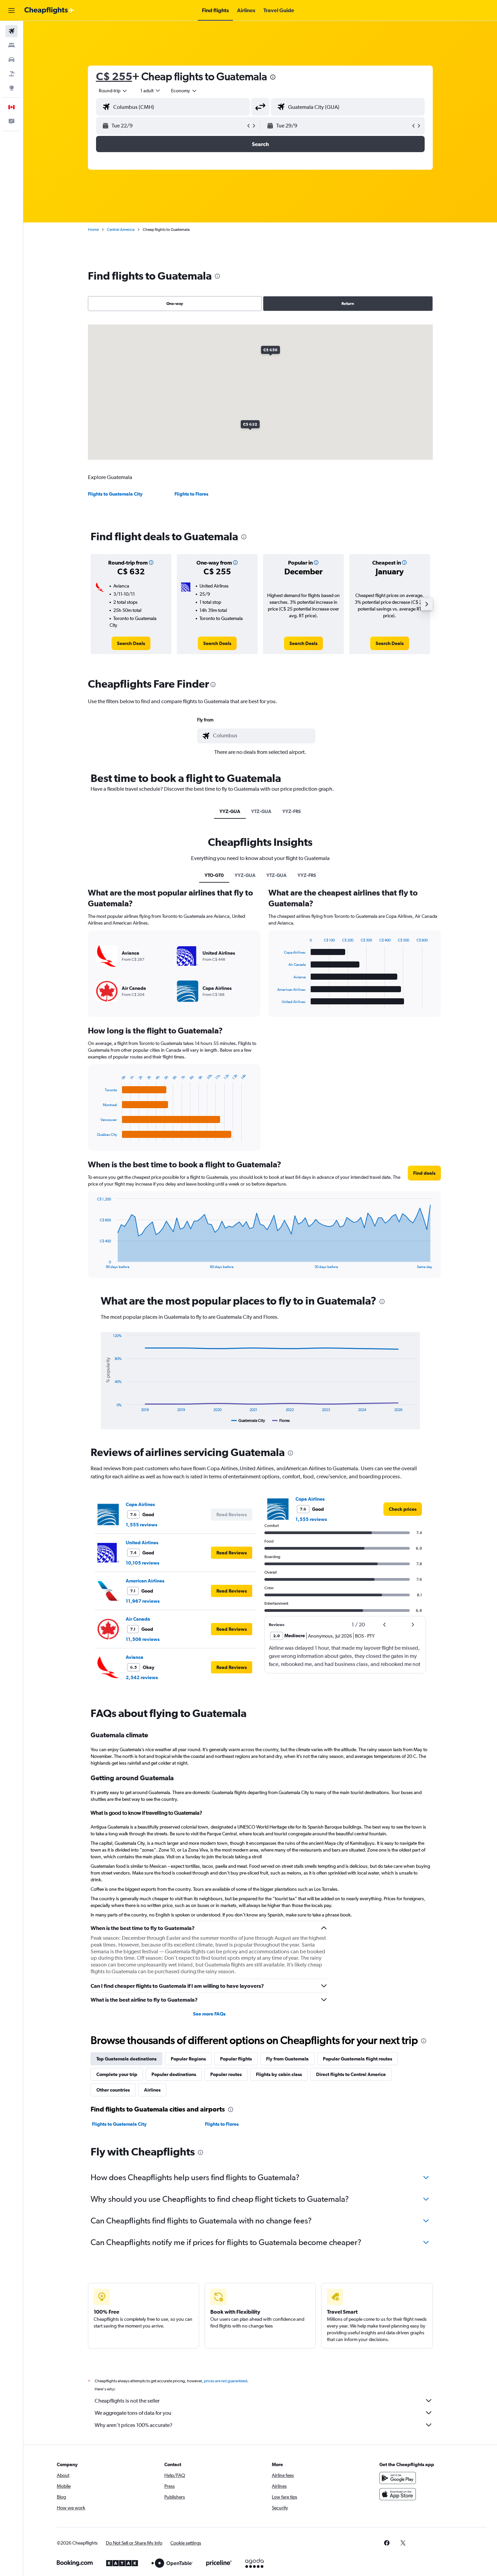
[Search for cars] (11, 59)
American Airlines (145, 1581)
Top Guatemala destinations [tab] (126, 2059)
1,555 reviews (141, 1525)
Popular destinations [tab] (174, 2074)
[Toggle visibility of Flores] (281, 1421)
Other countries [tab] (113, 2090)
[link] (131, 643)
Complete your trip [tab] (117, 2074)
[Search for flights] (11, 31)
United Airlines (142, 1543)
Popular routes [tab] (226, 2074)
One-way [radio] (175, 304)
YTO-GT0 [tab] (214, 875)
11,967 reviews (143, 1601)
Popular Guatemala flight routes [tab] (358, 2059)
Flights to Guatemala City (115, 494)
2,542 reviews (142, 1677)
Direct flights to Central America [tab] (351, 2074)
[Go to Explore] (11, 88)
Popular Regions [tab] (188, 2059)
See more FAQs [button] (209, 2014)
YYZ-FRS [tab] (292, 811)
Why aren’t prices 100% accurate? (134, 2425)
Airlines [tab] (152, 2090)
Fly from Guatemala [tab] (287, 2059)
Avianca (135, 1657)
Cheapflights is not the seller (127, 2401)
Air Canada (138, 1619)
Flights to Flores (191, 494)
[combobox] (113, 91)
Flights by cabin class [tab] (279, 2074)
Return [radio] (348, 304)
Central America (121, 230)
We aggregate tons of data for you (133, 2413)
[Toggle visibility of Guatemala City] (248, 1421)
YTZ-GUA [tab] (261, 811)
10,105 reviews (143, 1563)
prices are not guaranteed (226, 2381)
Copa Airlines (140, 1504)
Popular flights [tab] (236, 2059)
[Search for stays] (11, 45)
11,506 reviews (143, 1639)
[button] (11, 10)
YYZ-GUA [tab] (230, 811)
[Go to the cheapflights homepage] (49, 10)
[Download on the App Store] (398, 2494)
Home (93, 230)
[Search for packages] (11, 74)
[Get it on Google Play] (398, 2478)
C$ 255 (114, 76)
